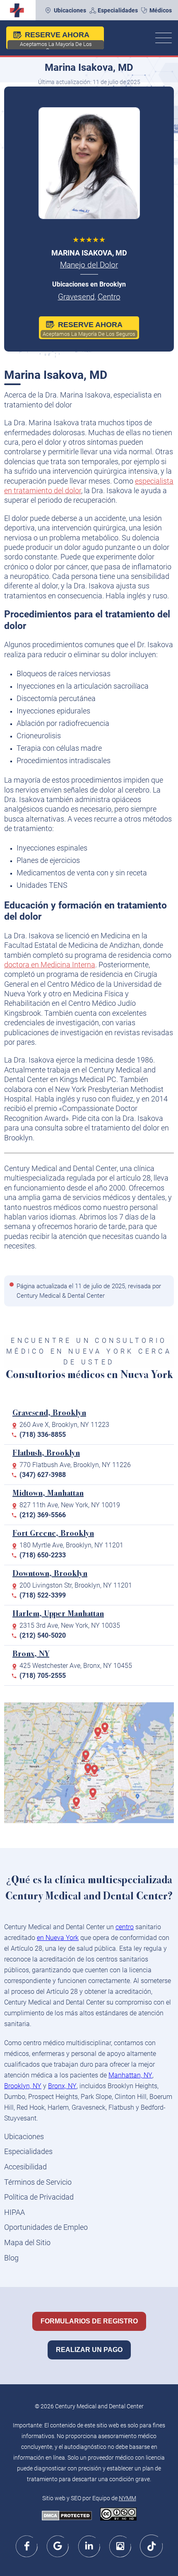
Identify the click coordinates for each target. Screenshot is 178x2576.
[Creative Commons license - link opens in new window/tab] (118, 2515)
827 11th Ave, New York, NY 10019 (70, 1505)
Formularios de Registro (89, 2321)
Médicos (161, 10)
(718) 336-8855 (43, 1435)
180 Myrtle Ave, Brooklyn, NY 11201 (71, 1545)
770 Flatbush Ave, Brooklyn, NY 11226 (75, 1465)
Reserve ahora (56, 40)
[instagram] (120, 2546)
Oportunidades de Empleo (46, 2227)
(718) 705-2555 (43, 1676)
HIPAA (14, 2212)
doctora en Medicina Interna (50, 965)
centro (125, 1927)
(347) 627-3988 (43, 1475)
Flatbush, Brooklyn (46, 1454)
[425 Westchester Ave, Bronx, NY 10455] (108, 1733)
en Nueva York (58, 1938)
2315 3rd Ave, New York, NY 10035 (70, 1625)
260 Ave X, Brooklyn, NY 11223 (64, 1425)
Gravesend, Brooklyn (49, 1413)
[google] (58, 2546)
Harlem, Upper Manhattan (58, 1614)
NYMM (127, 2498)
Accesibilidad (25, 2167)
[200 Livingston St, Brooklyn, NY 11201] (91, 1774)
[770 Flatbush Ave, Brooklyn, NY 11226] (96, 1798)
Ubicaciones (70, 10)
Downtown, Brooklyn (50, 1574)
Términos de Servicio (38, 2182)
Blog (11, 2258)
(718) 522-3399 (43, 1595)
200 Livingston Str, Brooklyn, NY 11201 (76, 1585)
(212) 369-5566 (43, 1515)
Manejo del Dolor (89, 265)
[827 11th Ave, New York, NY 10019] (89, 1760)
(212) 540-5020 (43, 1635)
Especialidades (118, 10)
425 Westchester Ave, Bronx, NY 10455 (76, 1666)
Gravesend (76, 297)
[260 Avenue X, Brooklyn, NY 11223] (79, 1807)
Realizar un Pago (89, 2350)
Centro (109, 297)
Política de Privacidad (39, 2197)
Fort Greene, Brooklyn (53, 1534)
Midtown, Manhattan (48, 1494)
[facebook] (27, 2546)
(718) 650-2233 (43, 1555)
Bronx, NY (31, 1654)
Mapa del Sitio (27, 2242)
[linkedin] (89, 2546)
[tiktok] (151, 2546)
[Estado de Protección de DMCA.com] (67, 2516)
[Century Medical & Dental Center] (16, 10)
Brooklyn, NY (23, 2086)
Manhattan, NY (130, 2075)
